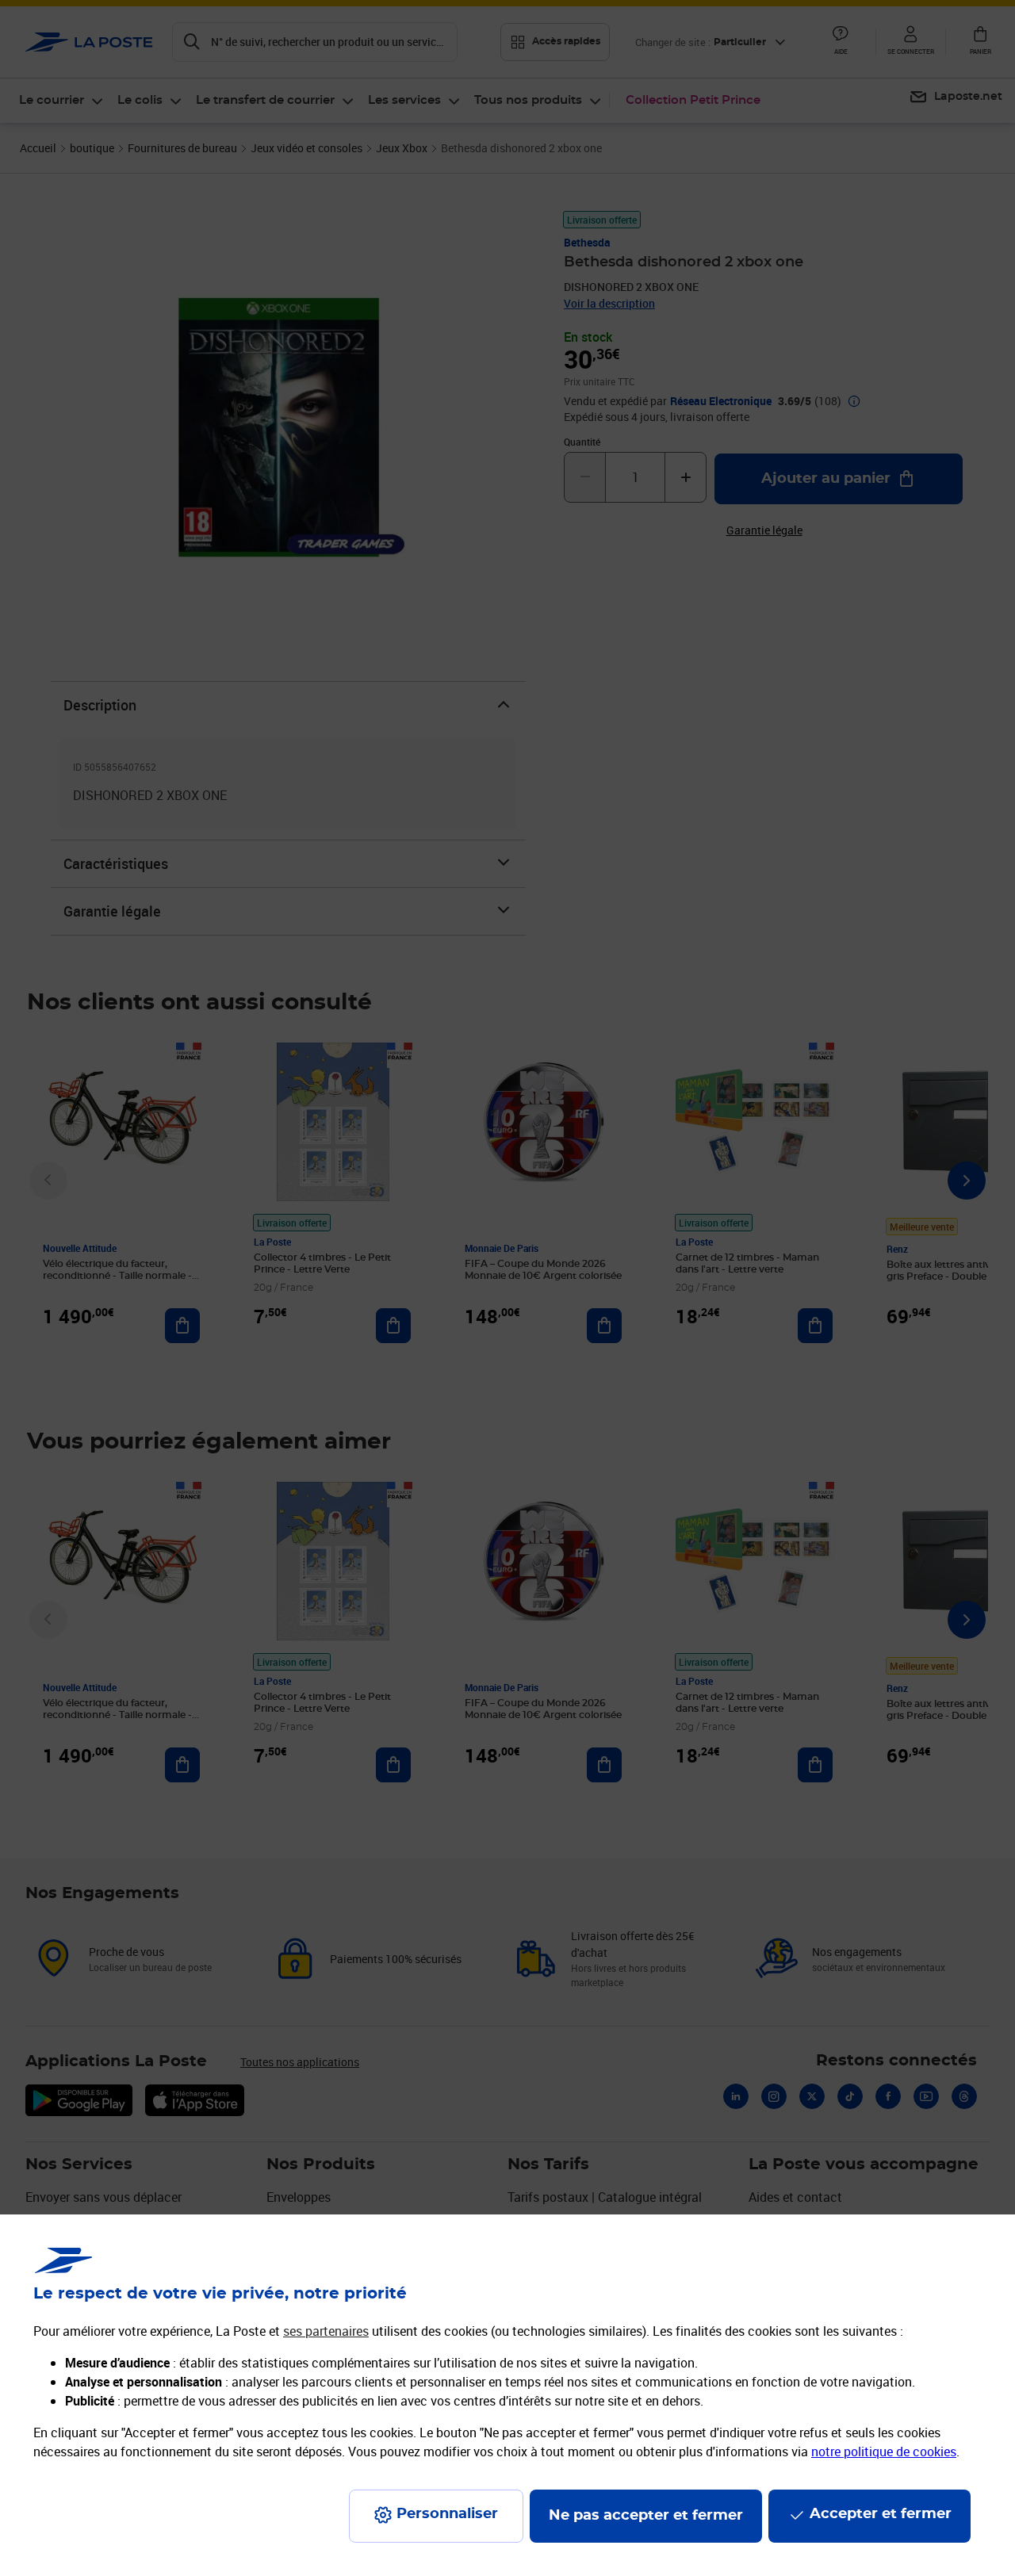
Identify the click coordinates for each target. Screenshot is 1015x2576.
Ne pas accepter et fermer (646, 2516)
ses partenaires (326, 2331)
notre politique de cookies (884, 2452)
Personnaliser (447, 2514)
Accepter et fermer (881, 2514)
